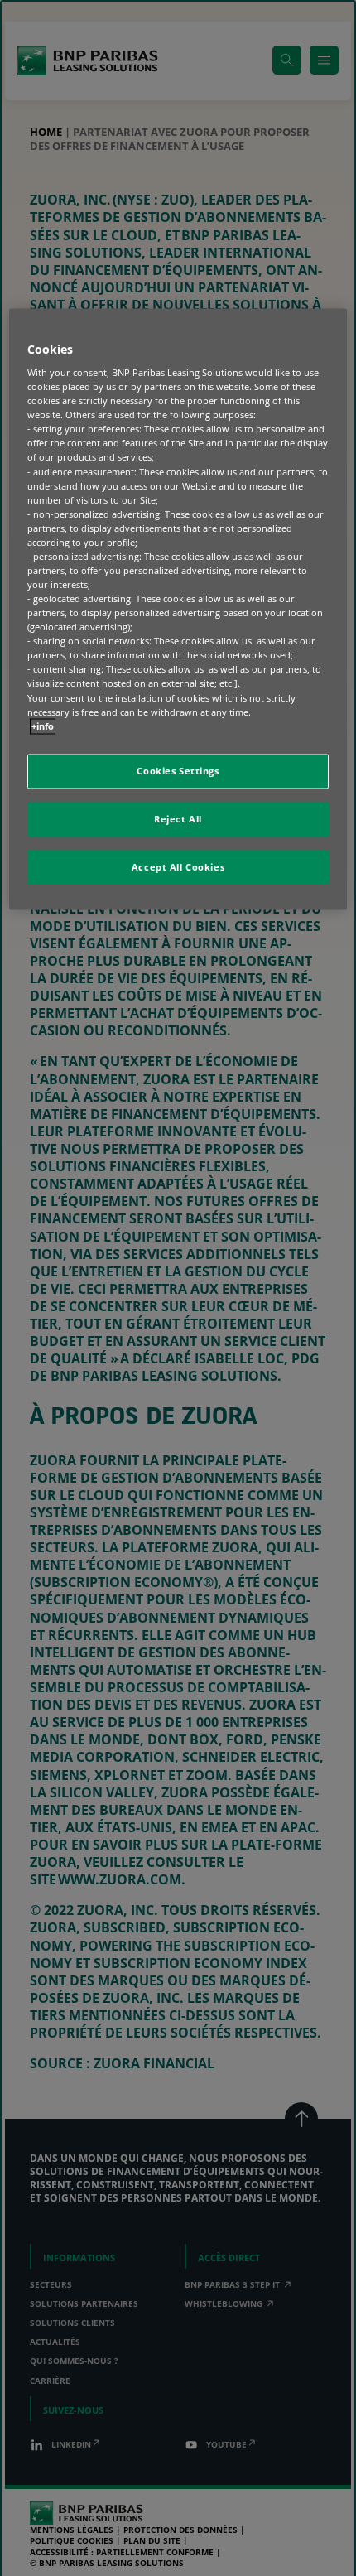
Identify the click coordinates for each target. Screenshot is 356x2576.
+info (43, 726)
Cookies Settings (178, 771)
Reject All (178, 819)
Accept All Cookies (178, 867)
